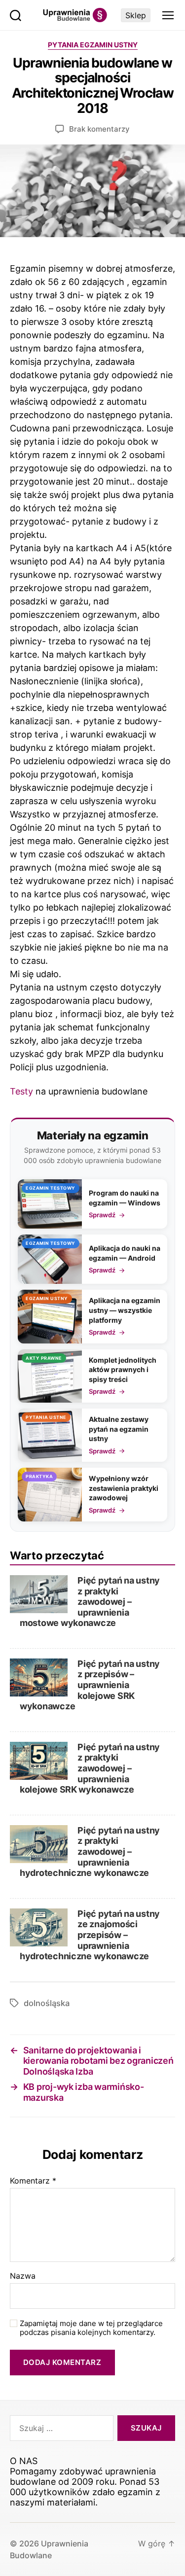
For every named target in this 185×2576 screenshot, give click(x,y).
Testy (21, 1091)
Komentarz (33, 2181)
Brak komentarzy (99, 129)
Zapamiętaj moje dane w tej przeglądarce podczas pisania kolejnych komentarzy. (91, 2328)
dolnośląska (47, 2003)
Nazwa (23, 2276)
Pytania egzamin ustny (93, 45)
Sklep (136, 15)
